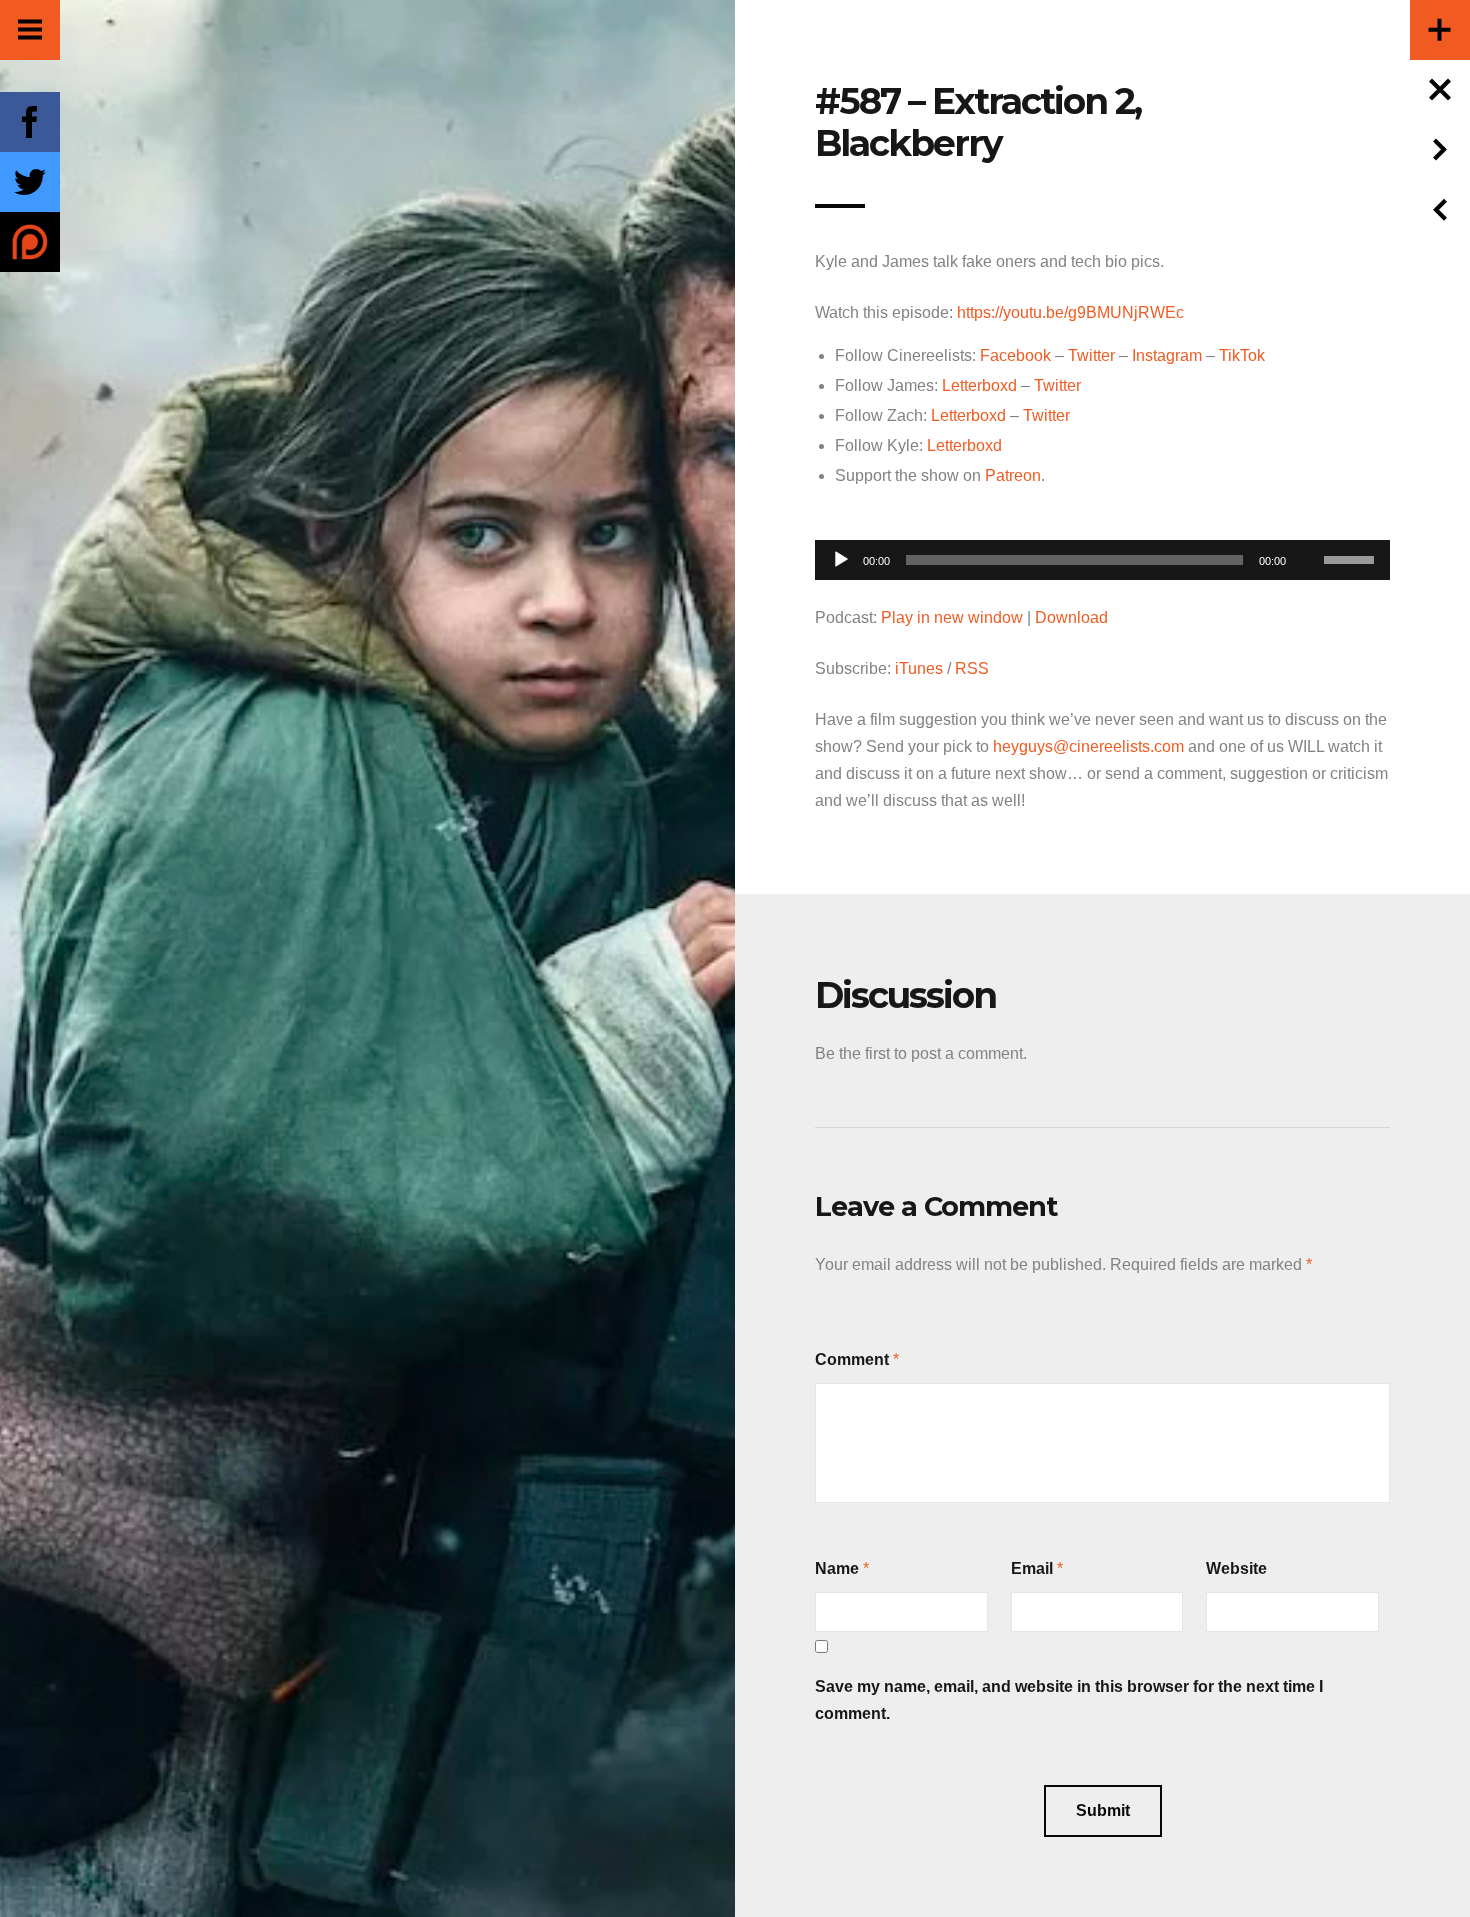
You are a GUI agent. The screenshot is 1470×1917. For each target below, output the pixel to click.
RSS (972, 668)
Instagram (1167, 355)
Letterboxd (979, 385)
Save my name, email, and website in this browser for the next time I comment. (1069, 1700)
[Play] (841, 560)
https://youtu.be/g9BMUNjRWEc (1070, 312)
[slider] (1352, 558)
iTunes (919, 668)
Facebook (1015, 355)
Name (837, 1568)
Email (1032, 1568)
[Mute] (1308, 529)
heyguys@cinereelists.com (1088, 746)
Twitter (1091, 355)
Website (1236, 1568)
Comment (852, 1359)
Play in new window (952, 617)
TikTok (1242, 355)
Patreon (1013, 475)
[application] (1102, 554)
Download (1071, 617)
